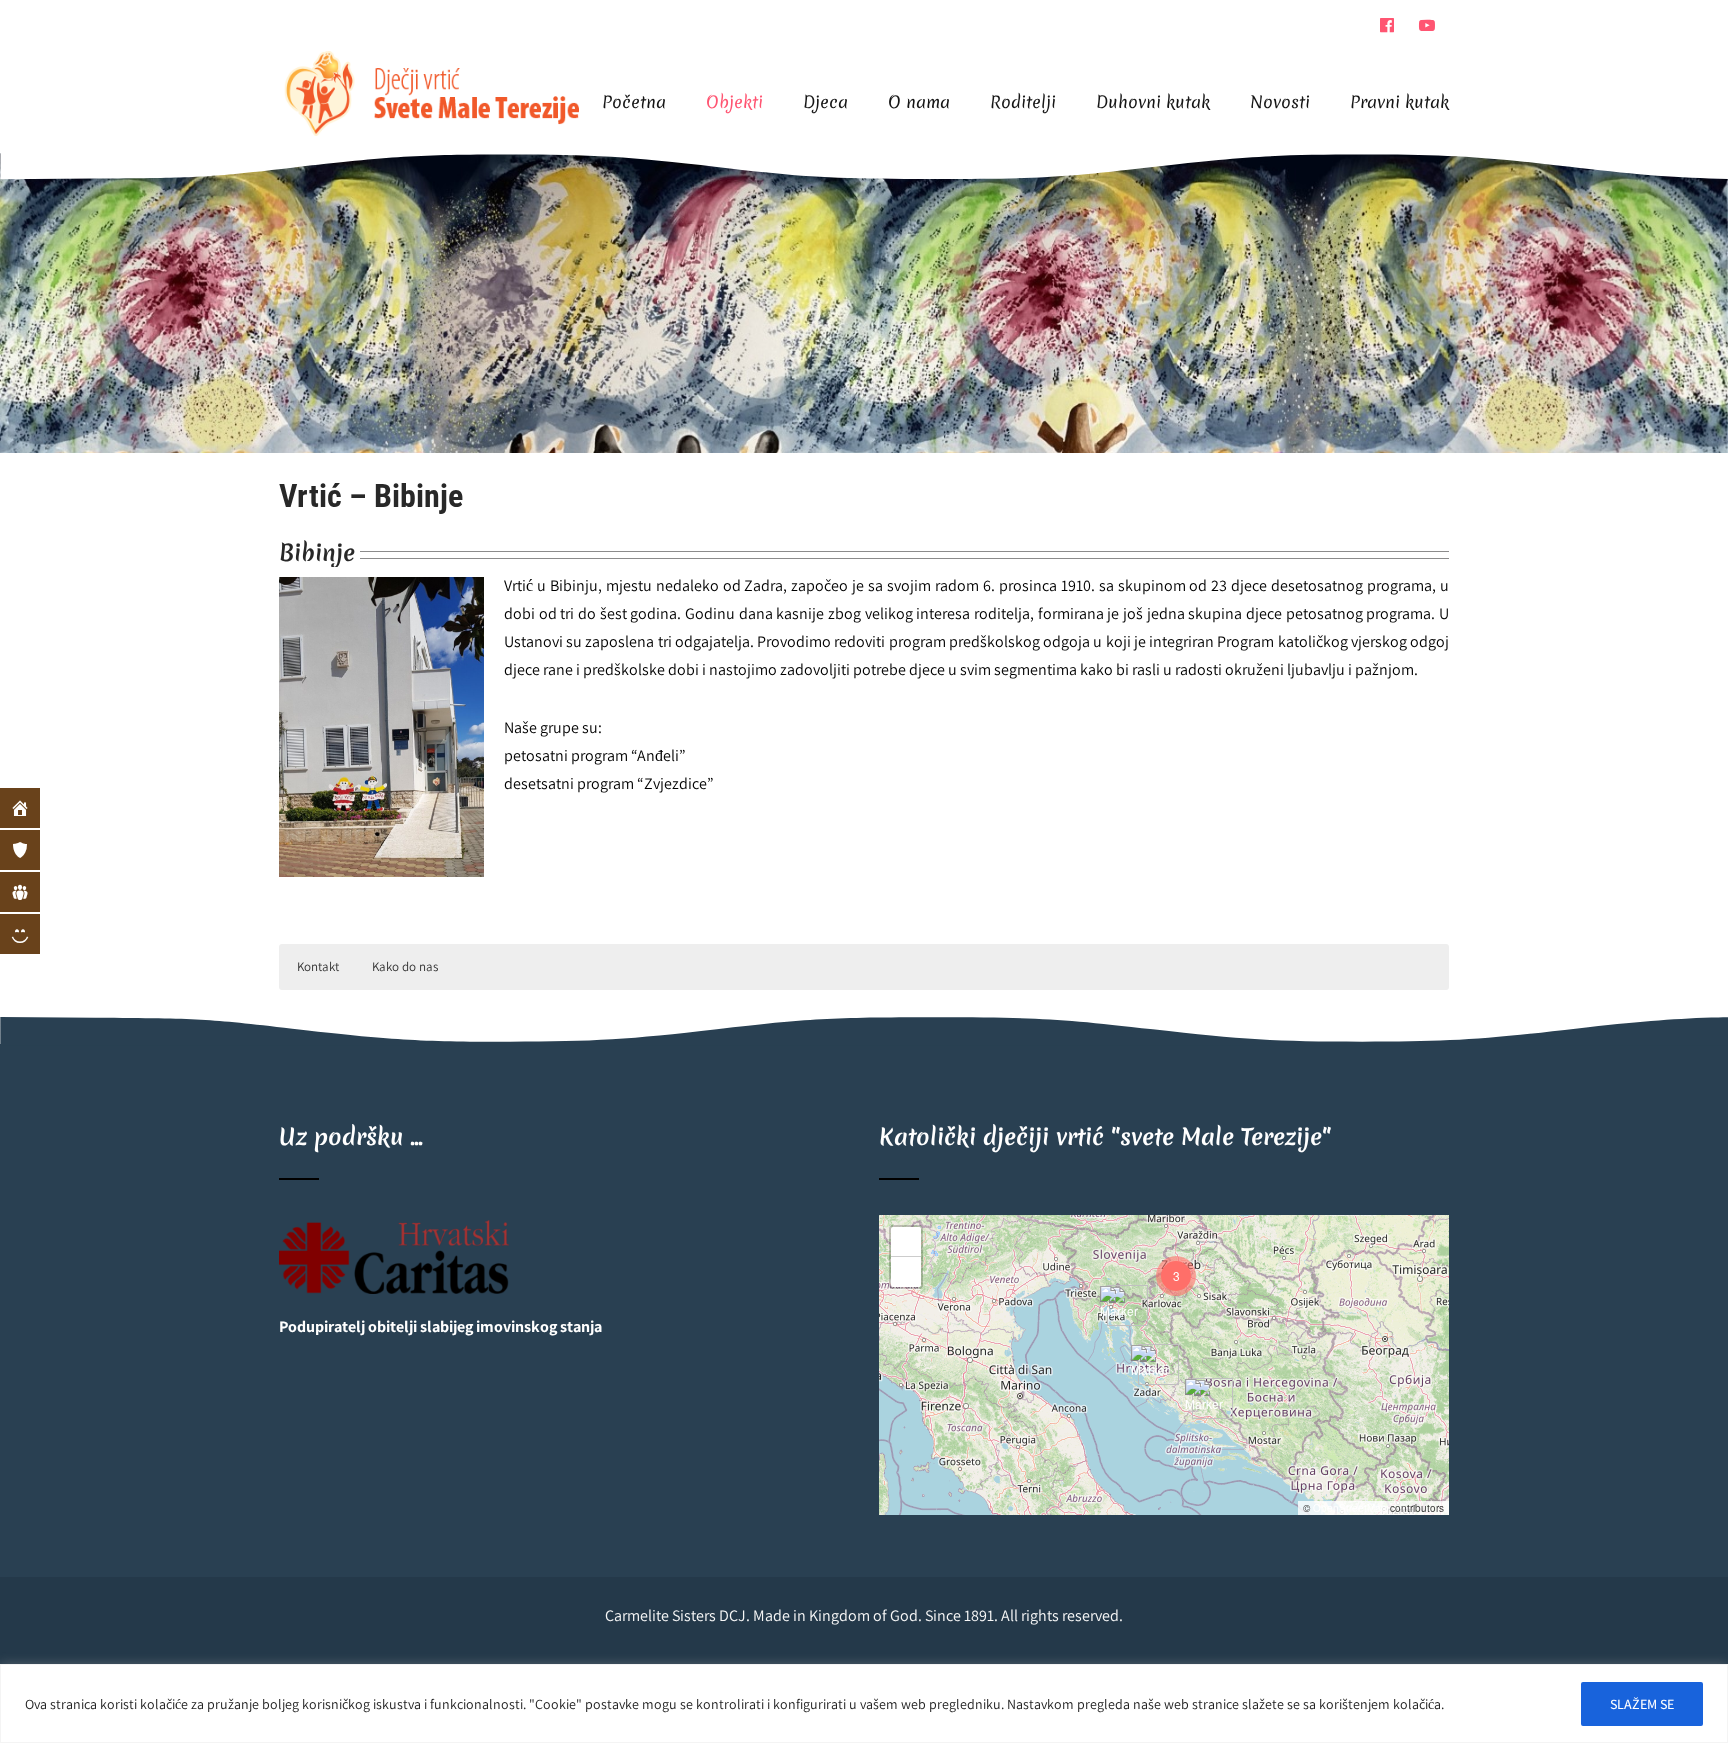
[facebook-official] (1386, 25)
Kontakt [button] (318, 966)
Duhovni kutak (1153, 101)
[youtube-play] (1426, 25)
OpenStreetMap (1350, 1508)
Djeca (825, 101)
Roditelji (1023, 101)
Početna (634, 101)
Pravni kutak (1399, 101)
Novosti (1280, 101)
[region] (864, 1703)
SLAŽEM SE (1642, 1704)
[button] (1205, 1399)
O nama (919, 101)
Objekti (734, 101)
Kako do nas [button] (405, 966)
